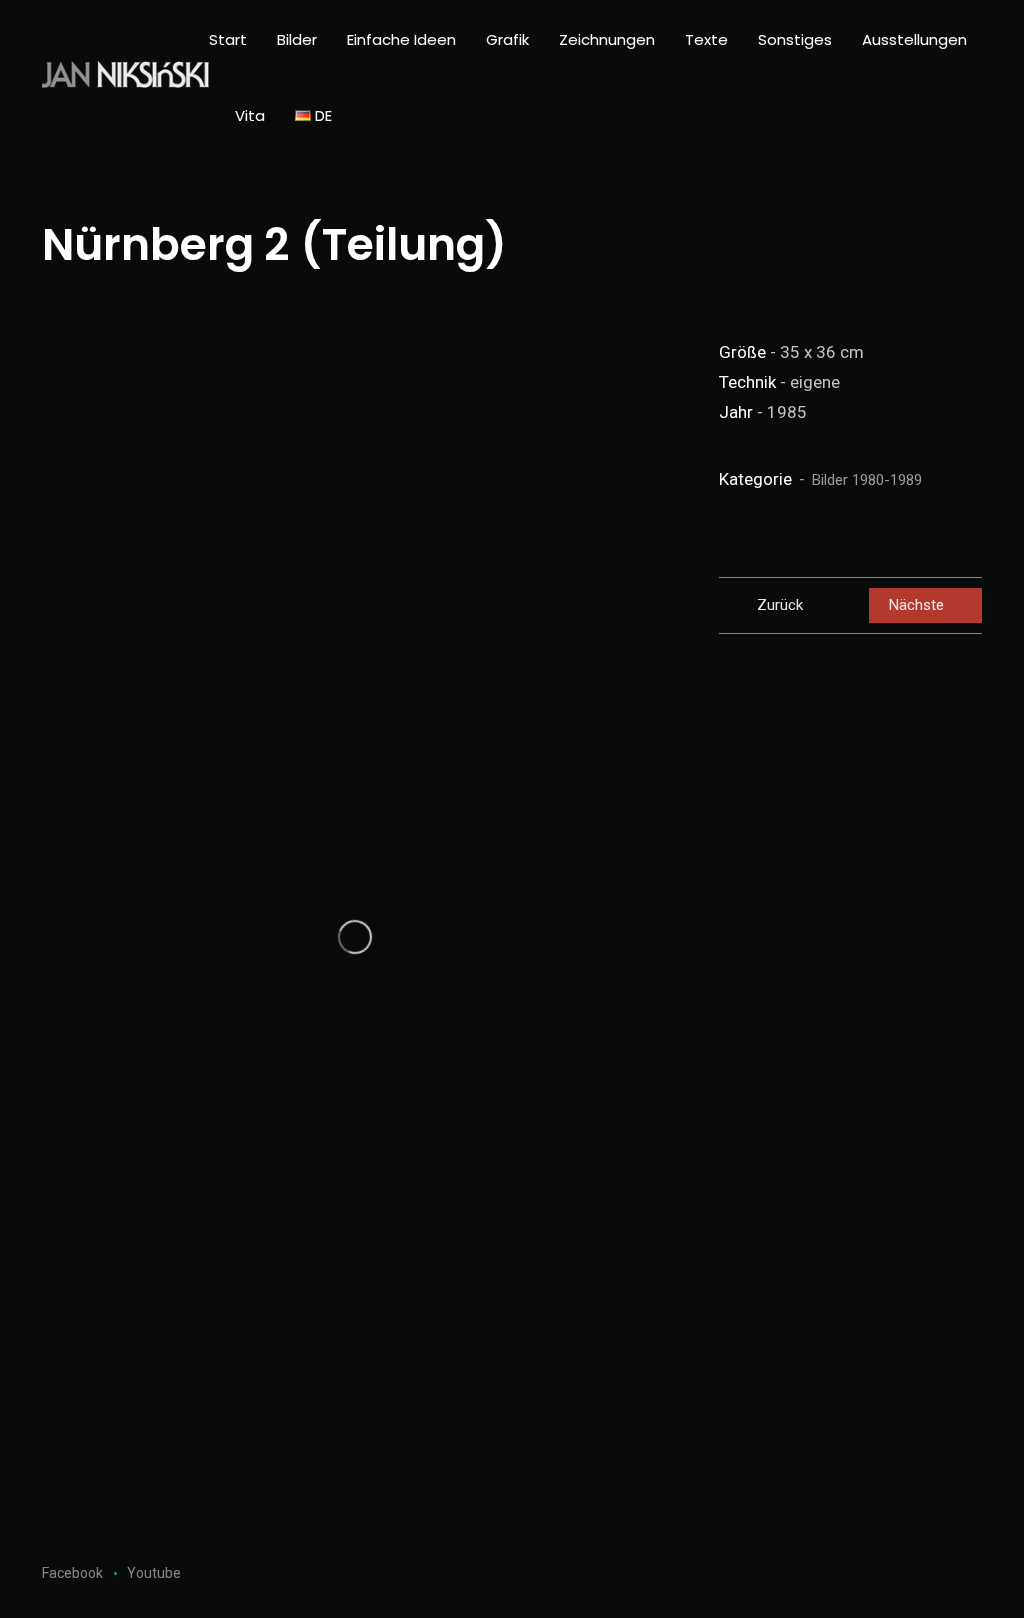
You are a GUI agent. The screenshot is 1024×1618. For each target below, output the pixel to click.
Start (228, 39)
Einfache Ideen (401, 39)
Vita (250, 115)
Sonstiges (795, 39)
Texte (706, 39)
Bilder (297, 39)
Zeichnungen (607, 39)
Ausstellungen (914, 39)
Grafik (507, 39)
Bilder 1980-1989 (867, 480)
